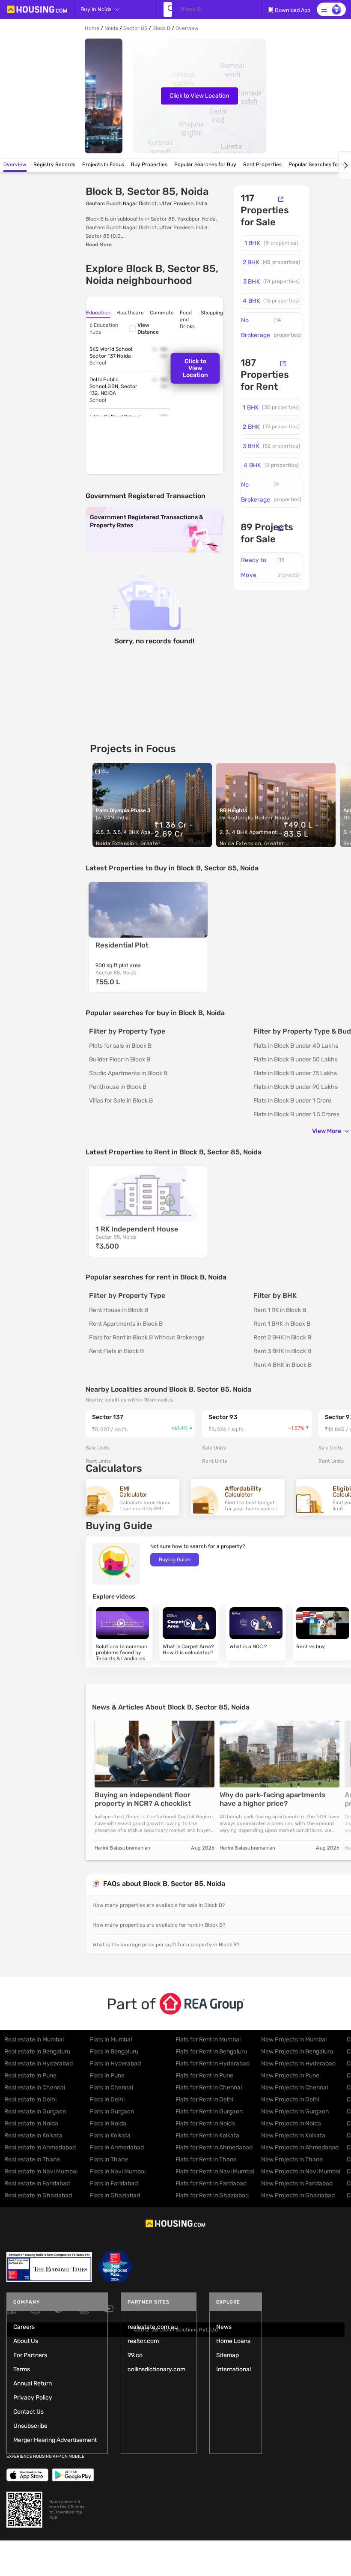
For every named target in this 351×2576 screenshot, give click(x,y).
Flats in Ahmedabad (117, 2147)
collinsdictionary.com (156, 2369)
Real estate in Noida (31, 2123)
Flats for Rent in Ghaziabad (212, 2195)
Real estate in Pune (30, 2075)
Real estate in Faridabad (37, 2183)
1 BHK (271, 243)
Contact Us (28, 2412)
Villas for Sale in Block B (121, 1101)
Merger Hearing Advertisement (55, 2440)
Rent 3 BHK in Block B (282, 1351)
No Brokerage (271, 328)
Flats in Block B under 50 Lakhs (296, 1059)
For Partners (30, 2355)
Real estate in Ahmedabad (40, 2147)
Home (92, 28)
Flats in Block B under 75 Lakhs (295, 1073)
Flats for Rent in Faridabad (211, 2183)
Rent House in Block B (119, 1310)
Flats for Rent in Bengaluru (211, 2052)
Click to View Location (199, 96)
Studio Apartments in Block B (128, 1073)
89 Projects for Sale (267, 533)
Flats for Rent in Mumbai (208, 2040)
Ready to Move (271, 568)
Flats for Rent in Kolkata (207, 2135)
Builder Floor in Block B (120, 1059)
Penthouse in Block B (118, 1087)
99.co (135, 2355)
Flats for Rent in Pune (204, 2075)
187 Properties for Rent (265, 375)
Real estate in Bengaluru (37, 2052)
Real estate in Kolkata (33, 2135)
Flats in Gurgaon (112, 2111)
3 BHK (271, 282)
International (234, 2369)
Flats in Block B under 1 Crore (292, 1101)
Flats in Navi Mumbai (118, 2171)
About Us (26, 2341)
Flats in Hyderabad (115, 2063)
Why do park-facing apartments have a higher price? (273, 1799)
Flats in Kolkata (110, 2135)
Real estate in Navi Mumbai (41, 2171)
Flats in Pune (107, 2075)
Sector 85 (135, 28)
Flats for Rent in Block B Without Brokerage (147, 1337)
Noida (111, 28)
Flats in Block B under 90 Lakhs (296, 1087)
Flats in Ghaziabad (115, 2195)
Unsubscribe (30, 2426)
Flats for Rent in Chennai (209, 2087)
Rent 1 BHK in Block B (282, 1324)
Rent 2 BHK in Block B (282, 1337)
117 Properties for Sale (265, 210)
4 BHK (271, 301)
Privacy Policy (33, 2398)
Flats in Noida (108, 2123)
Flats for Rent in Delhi (204, 2099)
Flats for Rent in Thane (206, 2159)
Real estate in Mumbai (34, 2040)
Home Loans (233, 2341)
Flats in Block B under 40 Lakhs (296, 1046)
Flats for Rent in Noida (205, 2123)
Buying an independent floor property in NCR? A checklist (143, 1799)
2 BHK (271, 262)
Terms (22, 2369)
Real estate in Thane (32, 2159)
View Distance (148, 329)
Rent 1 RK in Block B (280, 1310)
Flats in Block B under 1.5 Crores (296, 1114)
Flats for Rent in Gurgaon (209, 2111)
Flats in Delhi (107, 2099)
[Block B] (168, 9)
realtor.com (143, 2341)
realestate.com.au (153, 2327)
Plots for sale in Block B (120, 1046)
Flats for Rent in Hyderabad (213, 2063)
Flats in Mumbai (111, 2040)
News (224, 2327)
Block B (161, 28)
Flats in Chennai (112, 2087)
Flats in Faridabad (114, 2183)
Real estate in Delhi (30, 2099)
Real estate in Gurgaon (35, 2111)
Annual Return (33, 2383)
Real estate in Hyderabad (39, 2063)
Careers (24, 2327)
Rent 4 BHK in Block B (283, 1365)
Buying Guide (175, 1560)
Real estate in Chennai (35, 2087)
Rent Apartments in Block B (126, 1324)
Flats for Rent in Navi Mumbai (215, 2171)
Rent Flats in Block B (116, 1351)
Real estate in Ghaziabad (38, 2195)
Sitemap (228, 2355)
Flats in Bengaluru (114, 2052)
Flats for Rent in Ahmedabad (214, 2147)
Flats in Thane (109, 2159)
